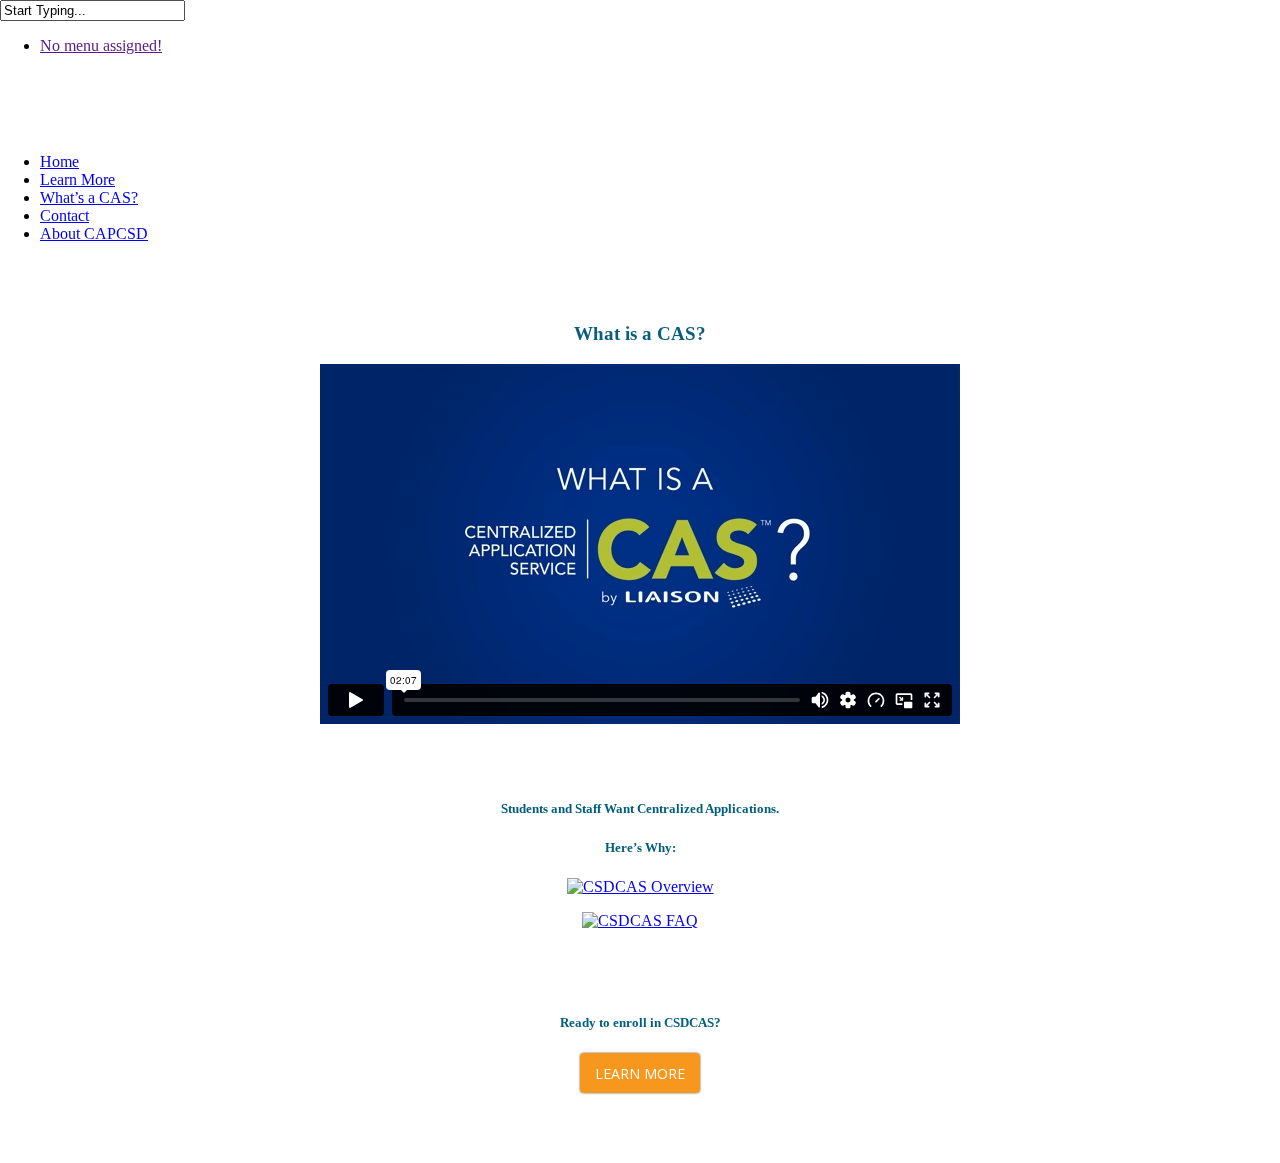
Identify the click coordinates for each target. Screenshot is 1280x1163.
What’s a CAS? (89, 197)
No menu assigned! (101, 45)
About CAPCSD (94, 233)
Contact (64, 215)
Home (59, 161)
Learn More (77, 179)
